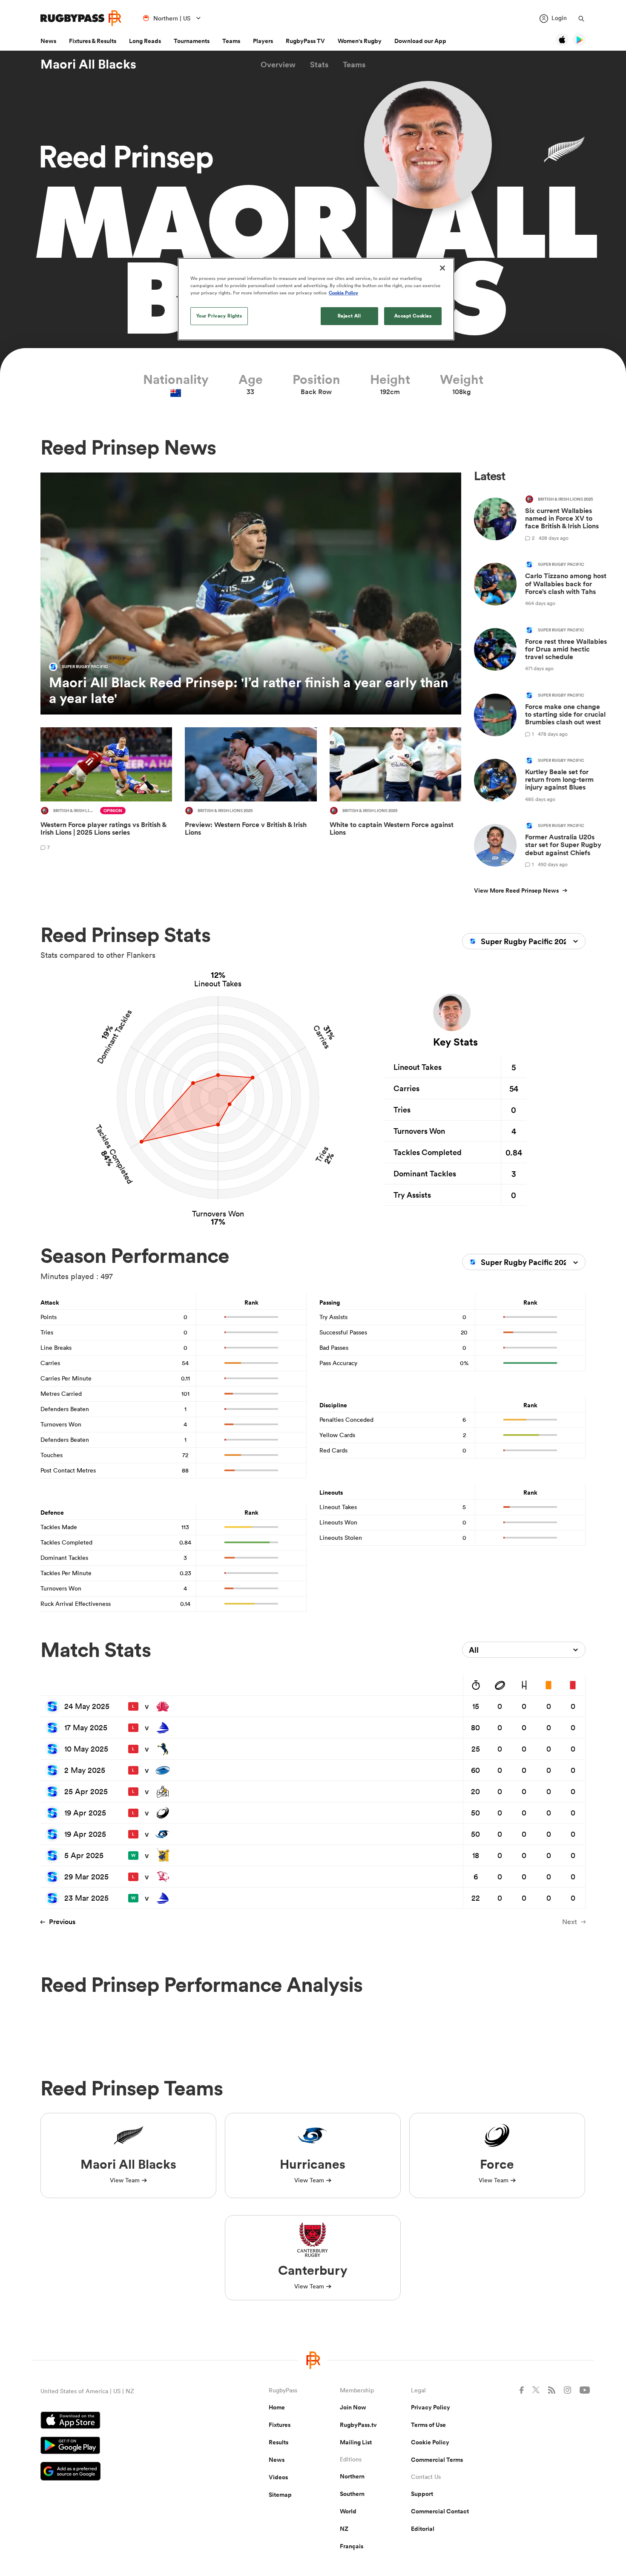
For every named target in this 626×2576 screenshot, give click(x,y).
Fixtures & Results (93, 41)
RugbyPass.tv (358, 2425)
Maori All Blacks (88, 64)
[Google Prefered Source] (125, 2472)
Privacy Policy (431, 2407)
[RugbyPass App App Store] (125, 2421)
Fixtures (280, 2425)
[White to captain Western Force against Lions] (395, 790)
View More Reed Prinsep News (516, 890)
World (348, 2511)
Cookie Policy (430, 2442)
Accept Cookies (413, 316)
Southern (352, 2494)
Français (352, 2546)
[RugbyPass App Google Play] (125, 2446)
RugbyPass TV (305, 41)
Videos (278, 2477)
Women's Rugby (360, 41)
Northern (352, 2476)
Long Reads (145, 41)
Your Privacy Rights (219, 316)
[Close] (442, 268)
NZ (344, 2529)
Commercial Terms (437, 2460)
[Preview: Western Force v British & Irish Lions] (251, 790)
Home (277, 2407)
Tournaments (192, 41)
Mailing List (356, 2442)
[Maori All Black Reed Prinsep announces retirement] (251, 594)
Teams (231, 41)
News (48, 41)
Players (263, 41)
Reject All (349, 316)
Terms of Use (428, 2425)
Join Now (353, 2407)
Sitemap (280, 2495)
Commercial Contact (440, 2511)
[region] (316, 299)
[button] (278, 65)
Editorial (423, 2529)
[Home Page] (81, 18)
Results (279, 2442)
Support (422, 2494)
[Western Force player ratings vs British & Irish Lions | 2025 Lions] (106, 790)
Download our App (420, 41)
